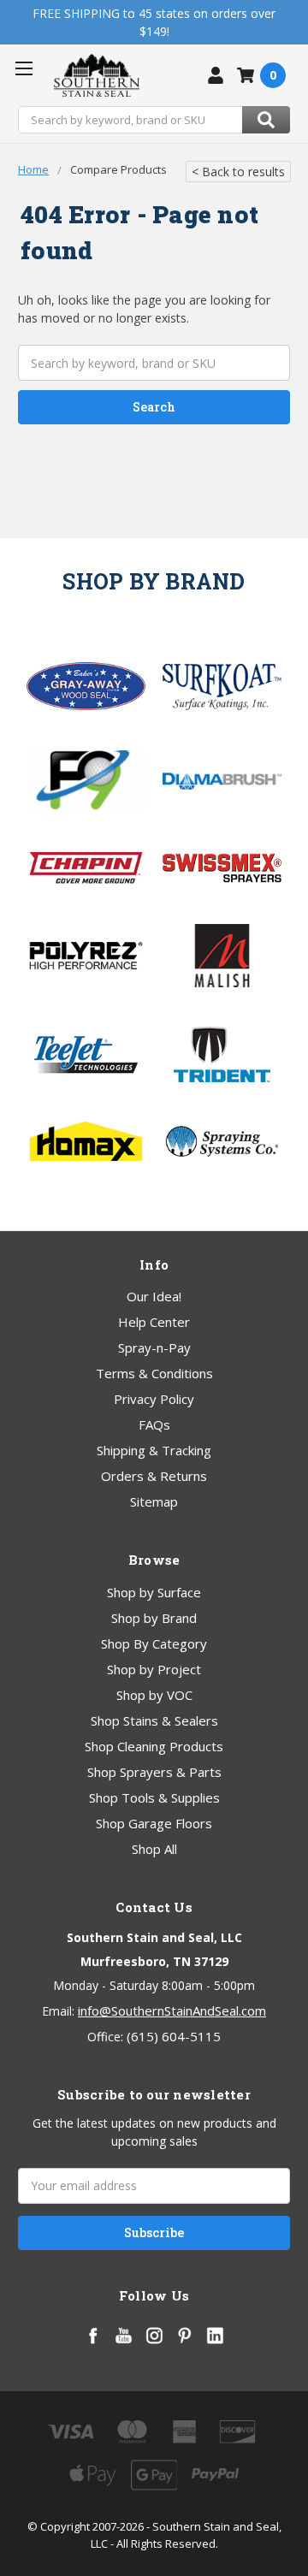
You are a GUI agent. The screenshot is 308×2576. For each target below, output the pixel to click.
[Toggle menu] (24, 68)
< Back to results (238, 172)
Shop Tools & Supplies (154, 1797)
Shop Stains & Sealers (154, 1720)
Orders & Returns (154, 1476)
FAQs (154, 1424)
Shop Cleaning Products (154, 1746)
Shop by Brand (154, 1618)
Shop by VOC (154, 1695)
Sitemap (154, 1501)
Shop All (154, 1849)
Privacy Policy (154, 1399)
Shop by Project (154, 1669)
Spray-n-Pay (154, 1347)
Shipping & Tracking (154, 1450)
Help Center (154, 1322)
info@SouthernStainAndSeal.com (172, 2010)
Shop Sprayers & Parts (154, 1772)
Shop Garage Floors (154, 1823)
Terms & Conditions (154, 1373)
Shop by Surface (154, 1592)
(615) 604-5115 (174, 2036)
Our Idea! (154, 1296)
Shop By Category (154, 1643)
